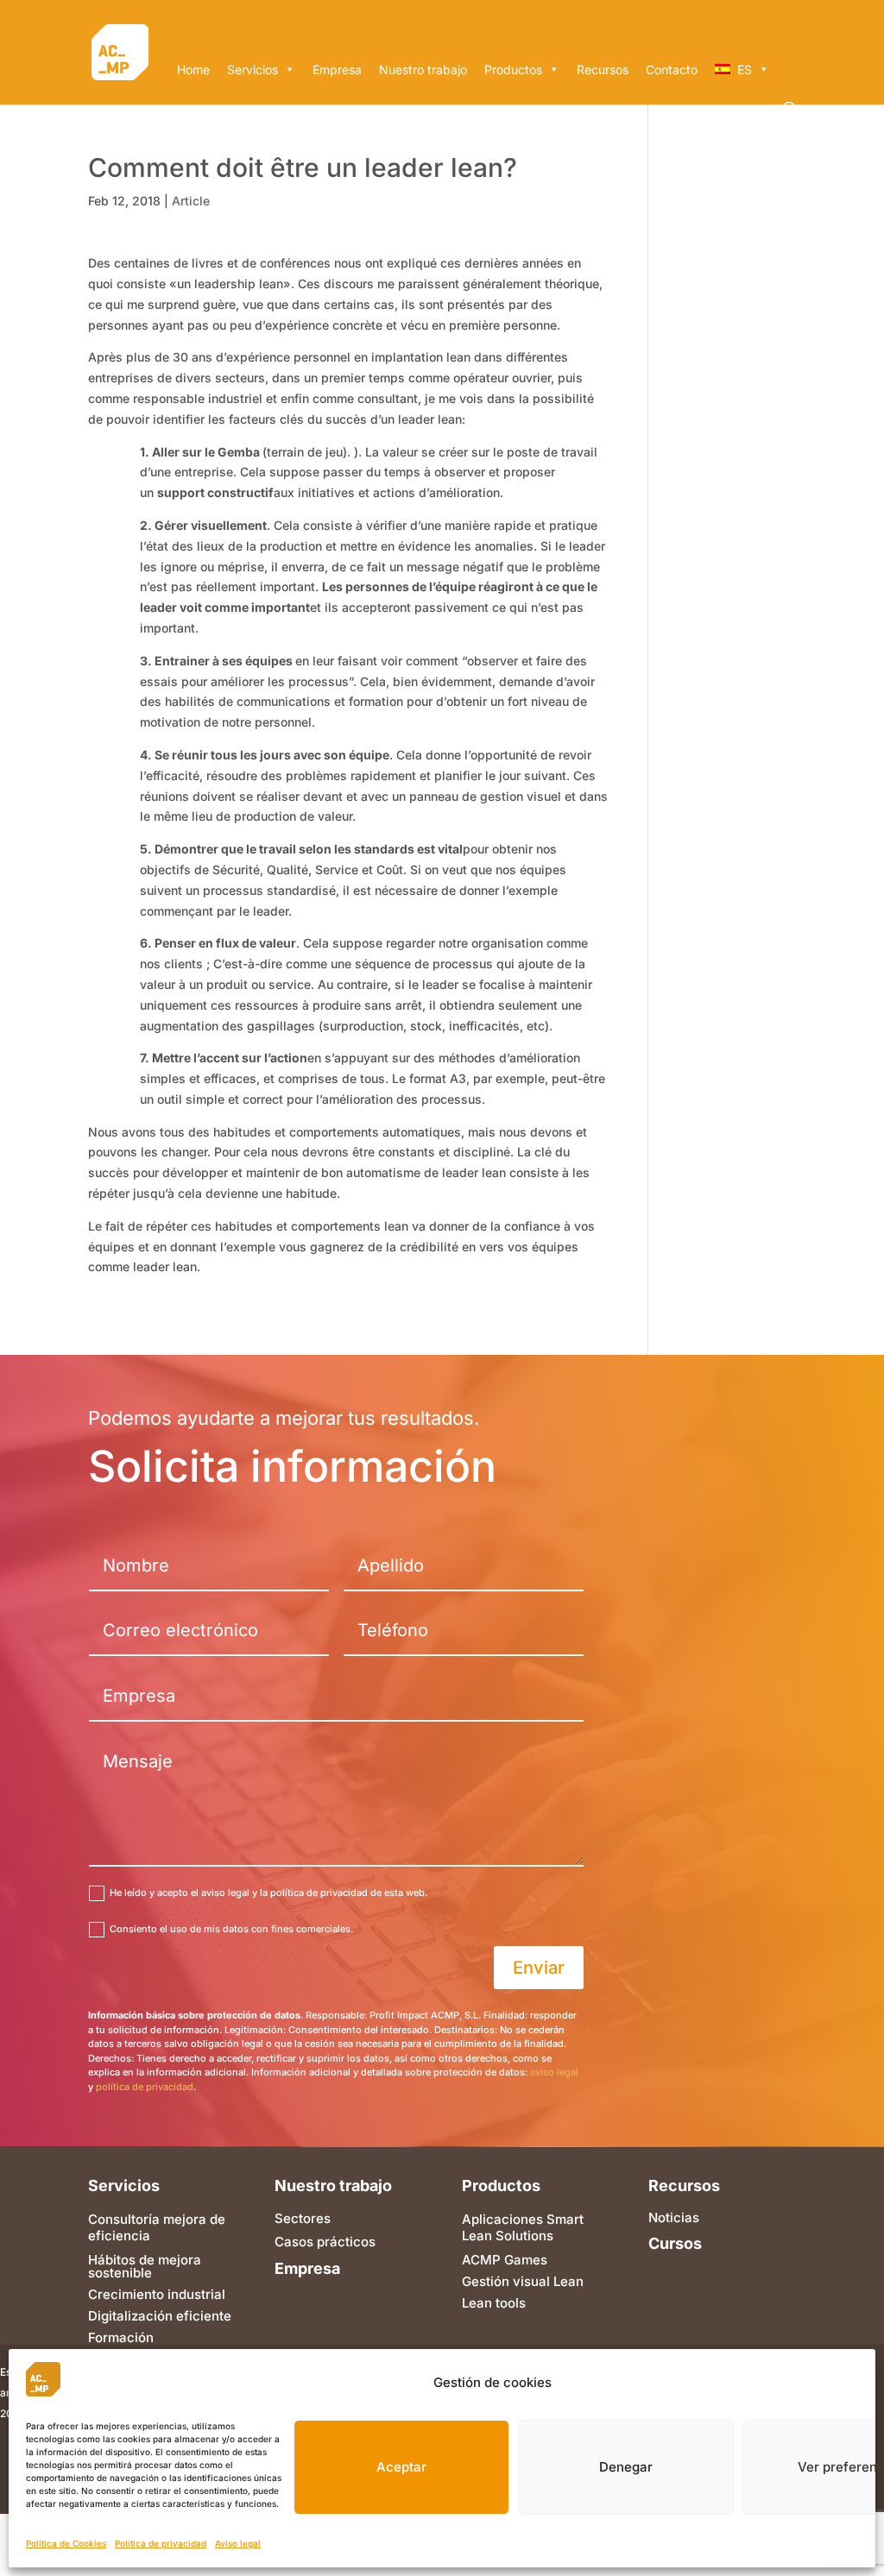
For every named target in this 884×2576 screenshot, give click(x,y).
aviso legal (554, 2072)
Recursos (603, 69)
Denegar (626, 2467)
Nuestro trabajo (423, 69)
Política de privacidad (161, 2543)
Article (191, 201)
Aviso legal (238, 2543)
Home (193, 69)
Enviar (539, 1968)
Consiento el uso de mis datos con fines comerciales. (231, 1929)
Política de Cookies (66, 2543)
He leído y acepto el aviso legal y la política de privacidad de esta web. (268, 1893)
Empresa (337, 69)
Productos (513, 69)
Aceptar (401, 2467)
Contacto (672, 69)
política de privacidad (145, 2087)
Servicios (253, 69)
